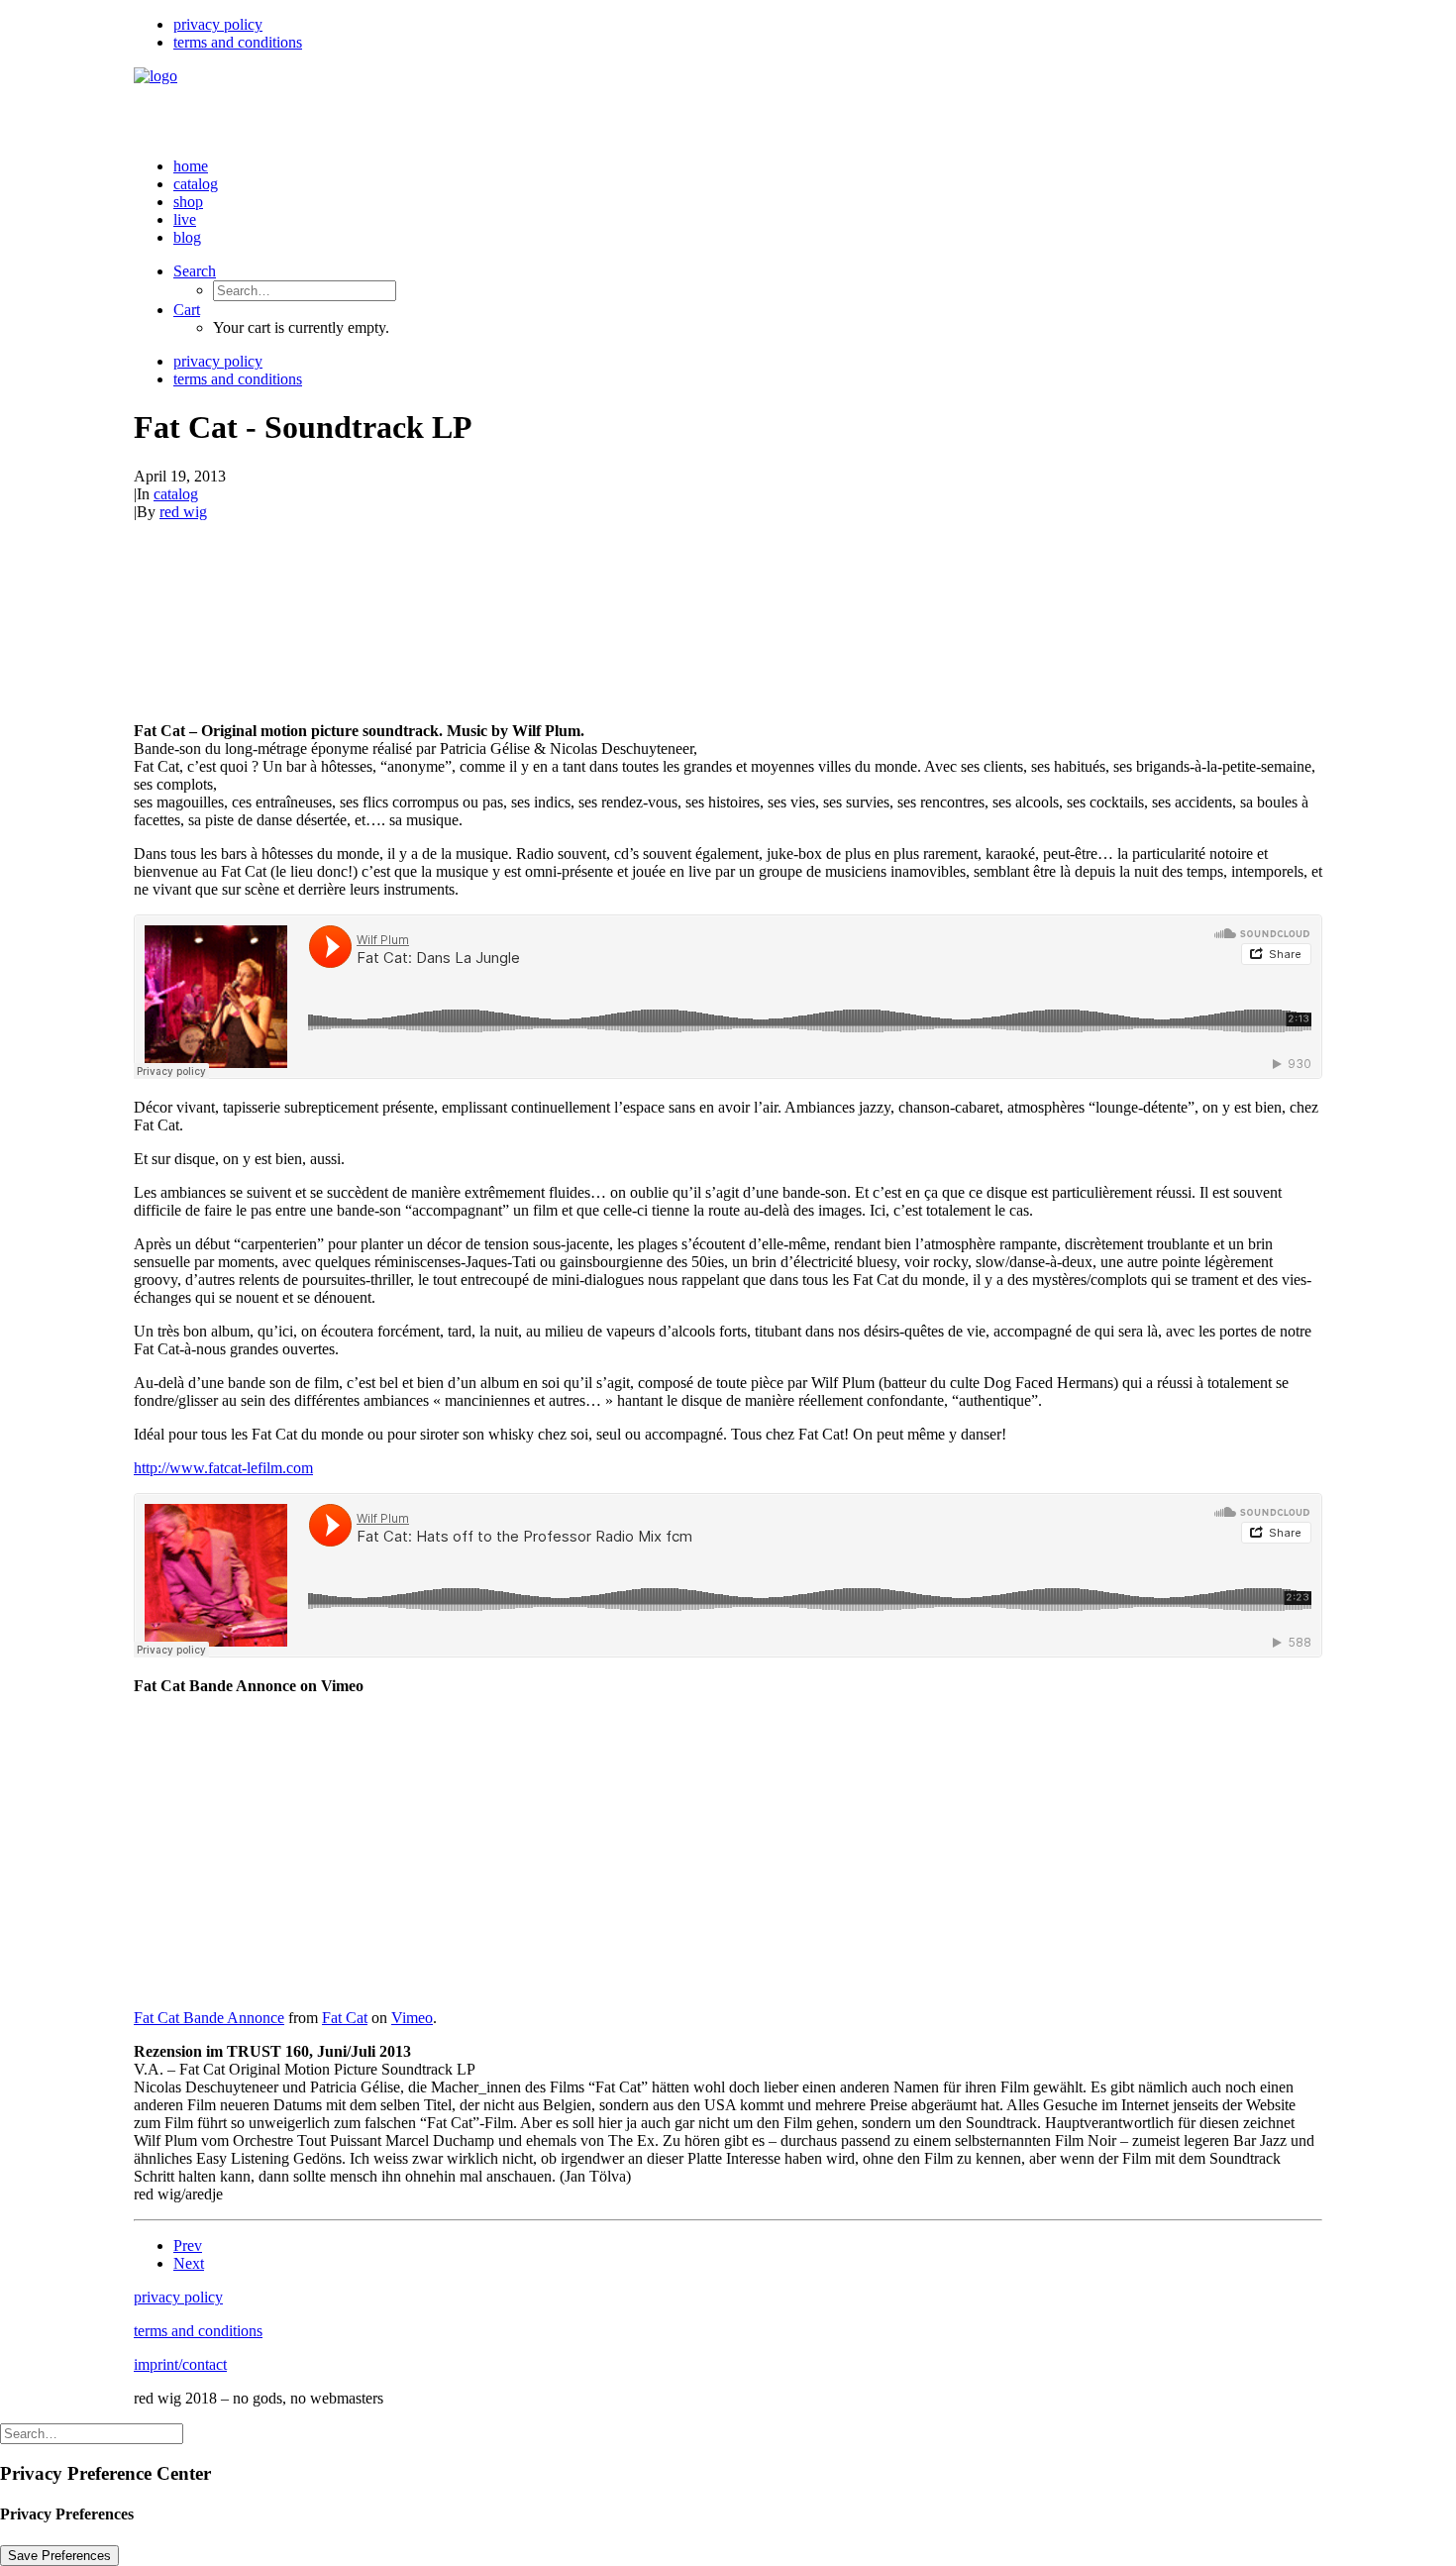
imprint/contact (180, 2364)
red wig (183, 512)
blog (187, 237)
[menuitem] (748, 25)
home (191, 166)
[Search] (92, 2433)
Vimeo (412, 2018)
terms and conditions (238, 42)
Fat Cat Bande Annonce (209, 2018)
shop (188, 202)
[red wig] (728, 105)
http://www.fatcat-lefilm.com (223, 1468)
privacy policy (218, 24)
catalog (196, 184)
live (185, 219)
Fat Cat (345, 2018)
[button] (195, 271)
